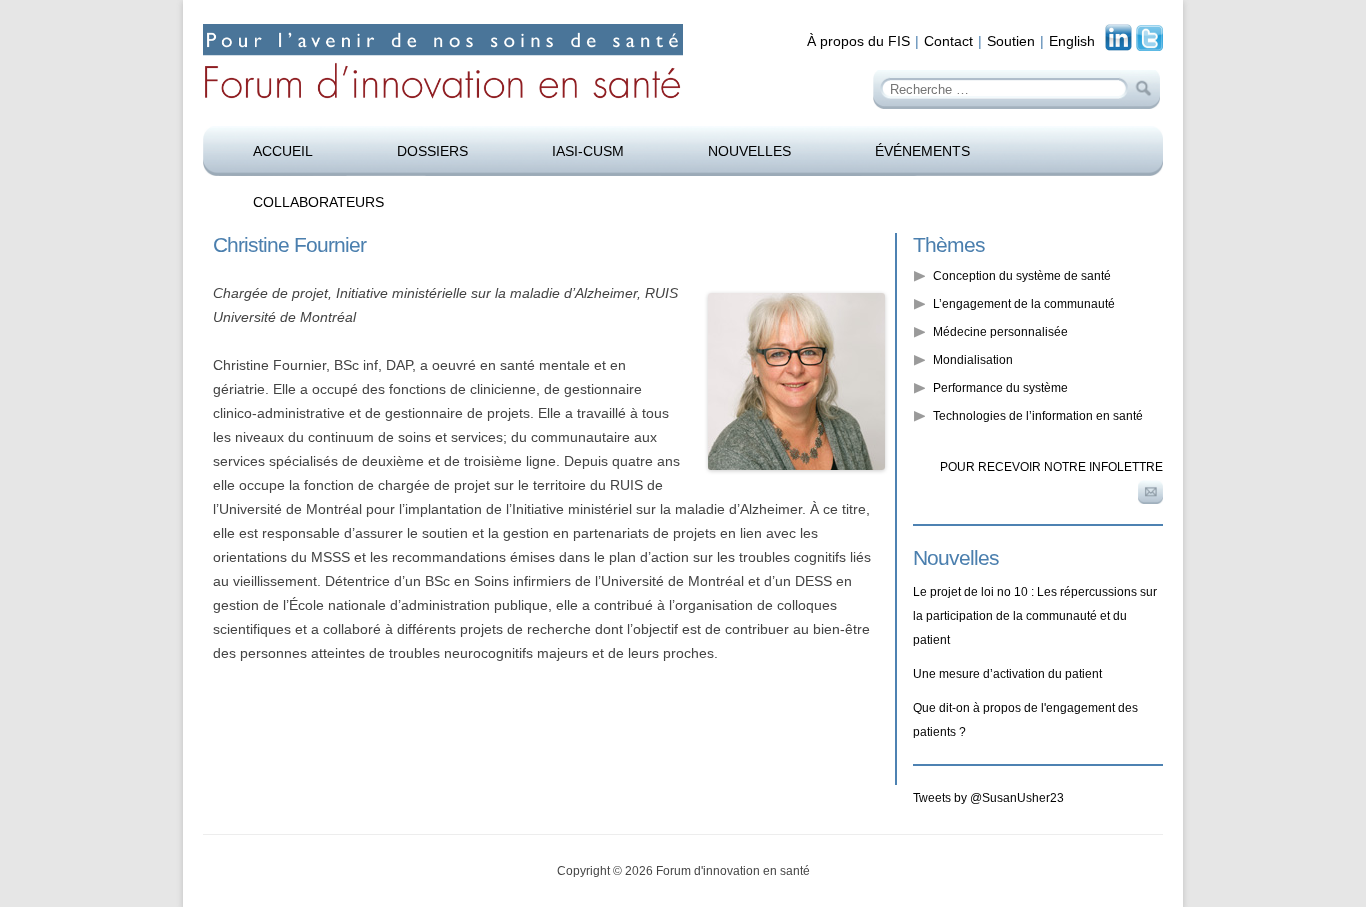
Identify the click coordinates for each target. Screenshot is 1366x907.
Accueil (283, 151)
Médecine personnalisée (1000, 332)
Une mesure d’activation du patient (1007, 674)
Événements (922, 151)
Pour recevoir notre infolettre (1051, 467)
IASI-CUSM (588, 151)
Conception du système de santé (1022, 276)
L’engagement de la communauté (1024, 304)
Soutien (1011, 41)
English (1072, 41)
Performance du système (1000, 388)
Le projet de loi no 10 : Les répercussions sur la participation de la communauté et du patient (1035, 616)
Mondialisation (973, 360)
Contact (948, 41)
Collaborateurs (318, 202)
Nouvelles (749, 151)
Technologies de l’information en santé (1038, 416)
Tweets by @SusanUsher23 (988, 798)
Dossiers (432, 151)
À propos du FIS (858, 41)
